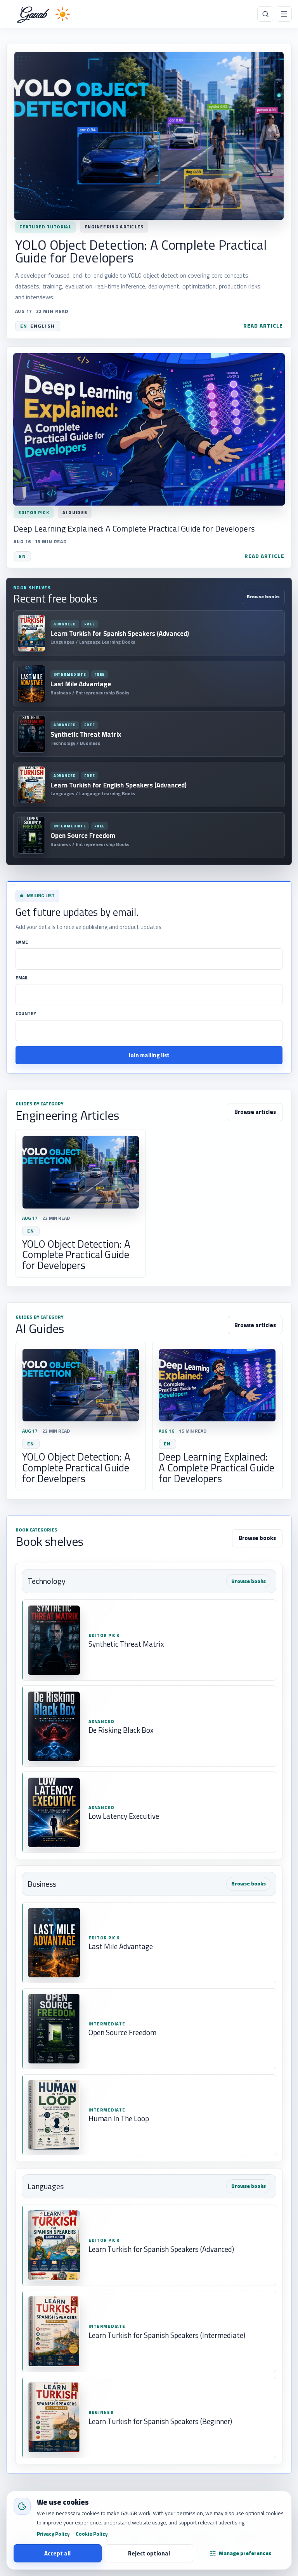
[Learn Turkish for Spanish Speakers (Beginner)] (149, 2417)
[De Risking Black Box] (149, 1726)
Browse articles (255, 1112)
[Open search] (265, 14)
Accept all (57, 2553)
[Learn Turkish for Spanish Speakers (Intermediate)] (149, 2331)
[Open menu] (284, 14)
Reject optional (149, 2553)
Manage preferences (245, 2553)
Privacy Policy (53, 2534)
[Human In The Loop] (149, 2115)
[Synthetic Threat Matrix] (149, 1640)
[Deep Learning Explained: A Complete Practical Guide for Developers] (149, 457)
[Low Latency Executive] (149, 1812)
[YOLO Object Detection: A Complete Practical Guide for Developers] (149, 191)
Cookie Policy (92, 2534)
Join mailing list (149, 1055)
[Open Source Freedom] (149, 2029)
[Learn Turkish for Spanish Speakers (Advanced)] (149, 2245)
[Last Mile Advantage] (149, 1943)
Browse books (263, 597)
